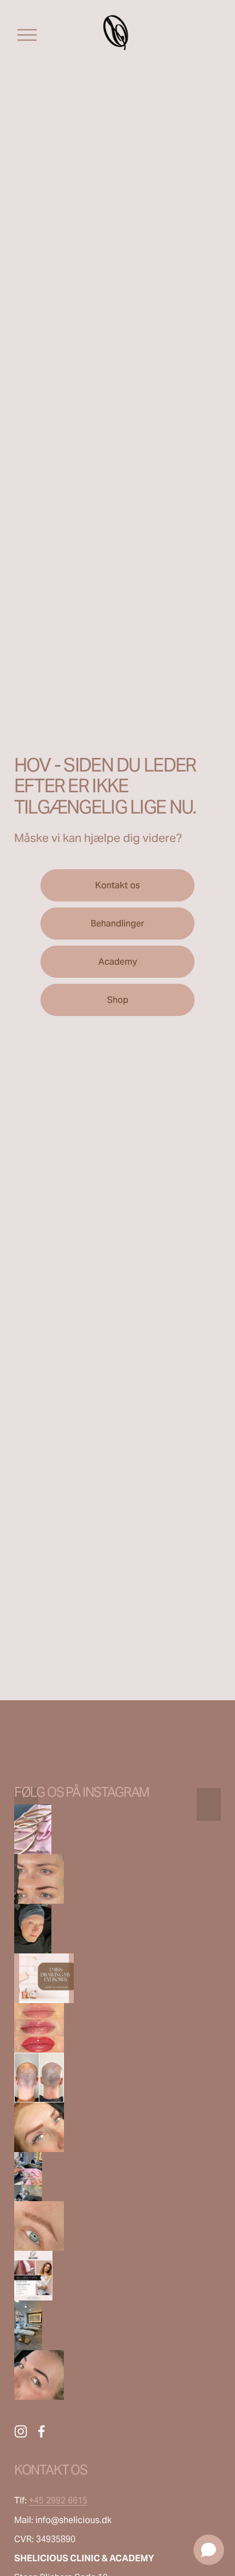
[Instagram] (21, 2431)
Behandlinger (117, 924)
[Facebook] (42, 2431)
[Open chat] (209, 2550)
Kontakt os (117, 885)
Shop (118, 1000)
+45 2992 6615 (58, 2500)
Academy (118, 962)
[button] (39, 1879)
